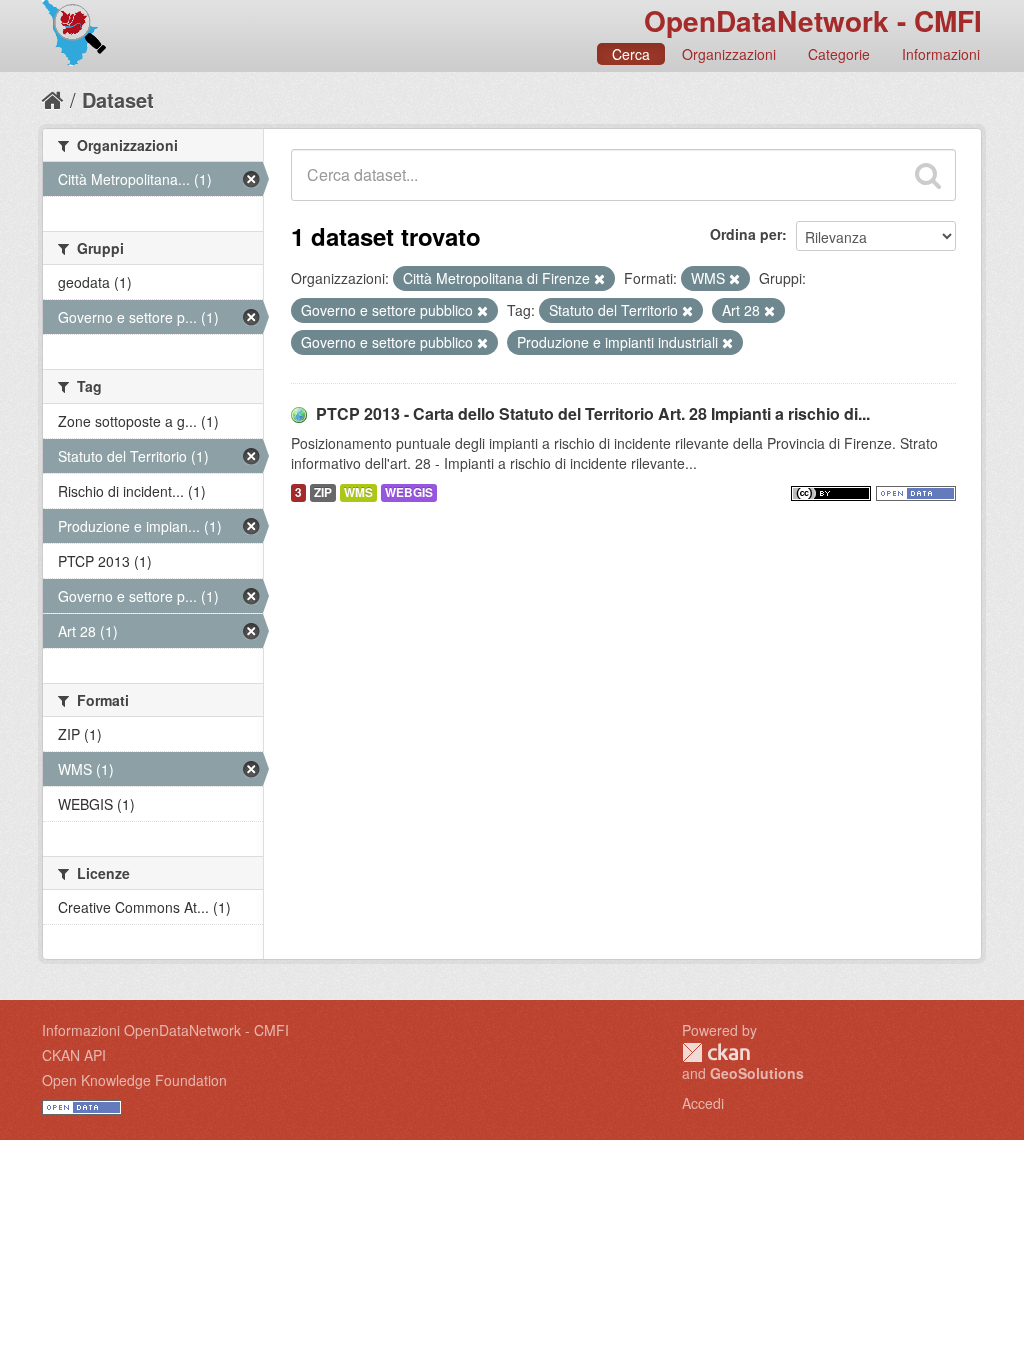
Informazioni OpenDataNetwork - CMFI (165, 1030)
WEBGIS (409, 492)
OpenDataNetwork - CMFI (813, 20)
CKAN (716, 1052)
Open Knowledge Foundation (134, 1080)
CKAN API (74, 1055)
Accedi (703, 1103)
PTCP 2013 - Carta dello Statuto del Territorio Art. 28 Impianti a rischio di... (593, 413)
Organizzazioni (729, 54)
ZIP (323, 492)
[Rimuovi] (599, 279)
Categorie (839, 54)
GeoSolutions (757, 1073)
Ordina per (746, 234)
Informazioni (941, 54)
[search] (928, 175)
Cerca (631, 54)
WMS (358, 492)
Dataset (118, 99)
